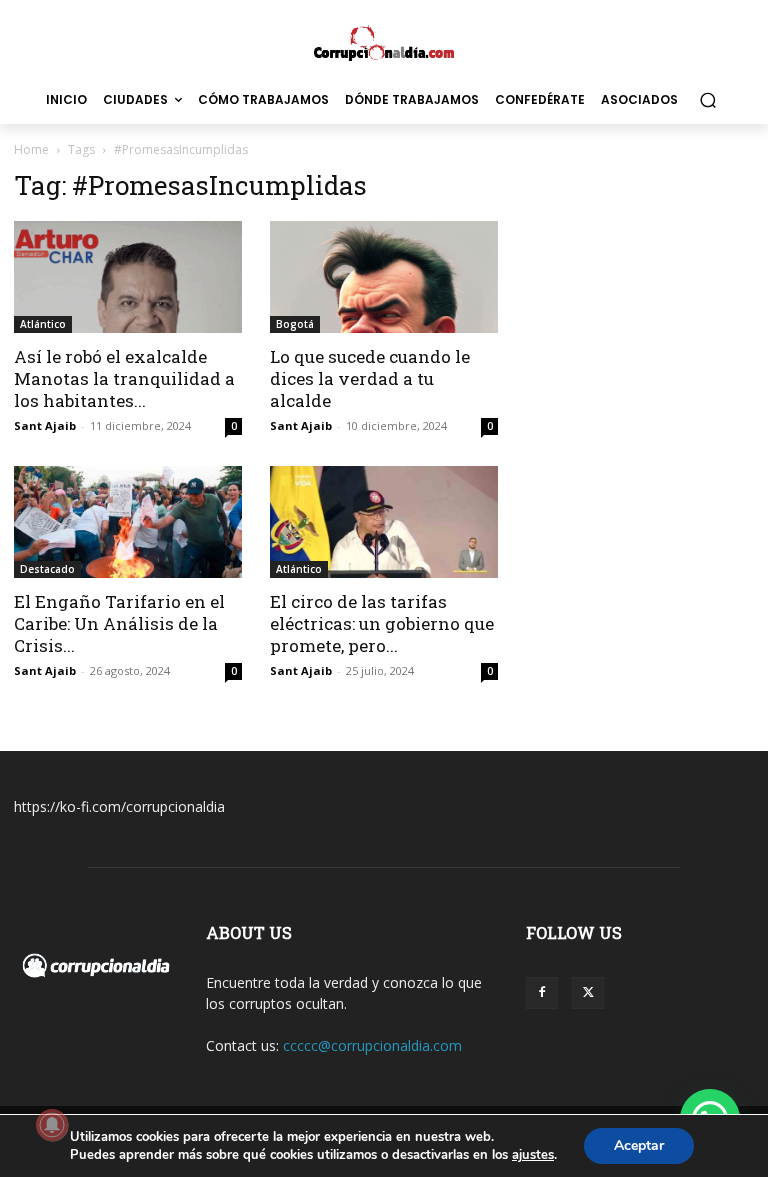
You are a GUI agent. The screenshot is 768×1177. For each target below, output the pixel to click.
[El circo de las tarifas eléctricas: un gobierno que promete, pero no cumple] (384, 522)
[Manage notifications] (52, 1125)
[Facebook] (542, 993)
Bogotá (295, 324)
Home (31, 149)
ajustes (533, 1155)
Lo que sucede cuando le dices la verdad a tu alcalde (370, 378)
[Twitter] (588, 993)
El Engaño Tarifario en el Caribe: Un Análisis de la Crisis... (119, 623)
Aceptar (639, 1145)
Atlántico (43, 324)
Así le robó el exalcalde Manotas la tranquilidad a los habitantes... (124, 378)
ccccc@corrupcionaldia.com (372, 1045)
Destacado (47, 569)
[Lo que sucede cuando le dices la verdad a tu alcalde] (384, 277)
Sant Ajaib (45, 425)
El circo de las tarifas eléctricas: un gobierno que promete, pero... (382, 623)
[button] (707, 100)
